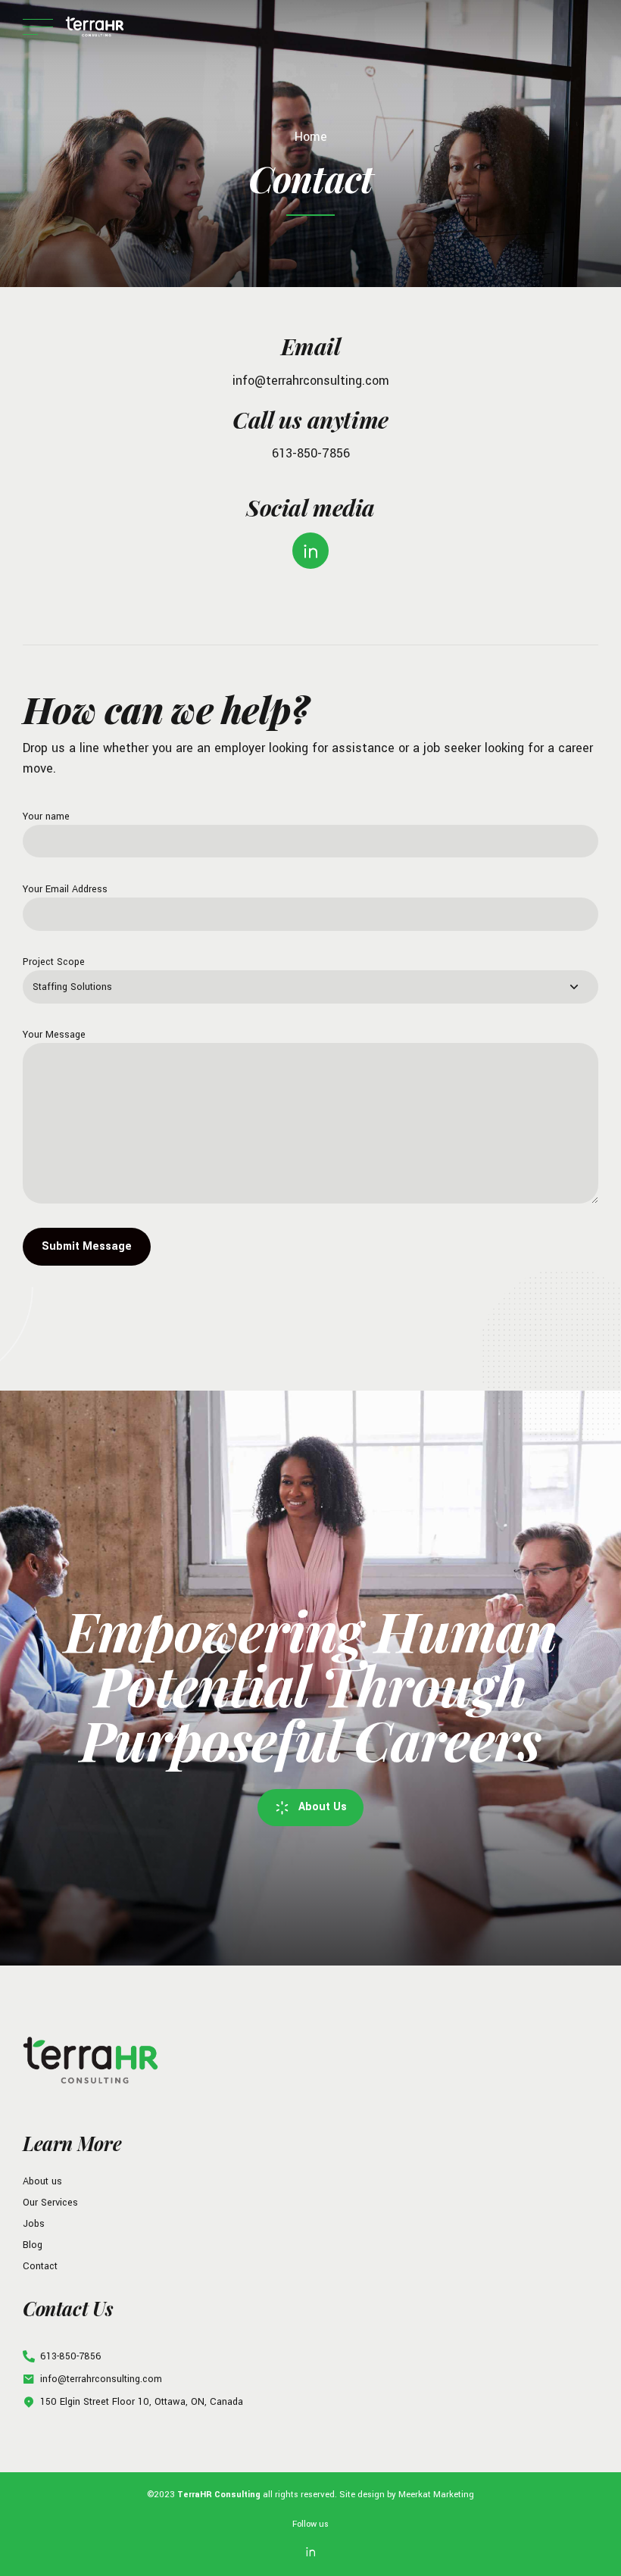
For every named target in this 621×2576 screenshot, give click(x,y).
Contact (40, 2266)
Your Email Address (65, 889)
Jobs (34, 2224)
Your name (46, 817)
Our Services (50, 2203)
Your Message (54, 1035)
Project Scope (54, 962)
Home (311, 137)
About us (42, 2181)
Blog (33, 2245)
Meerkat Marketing (436, 2494)
